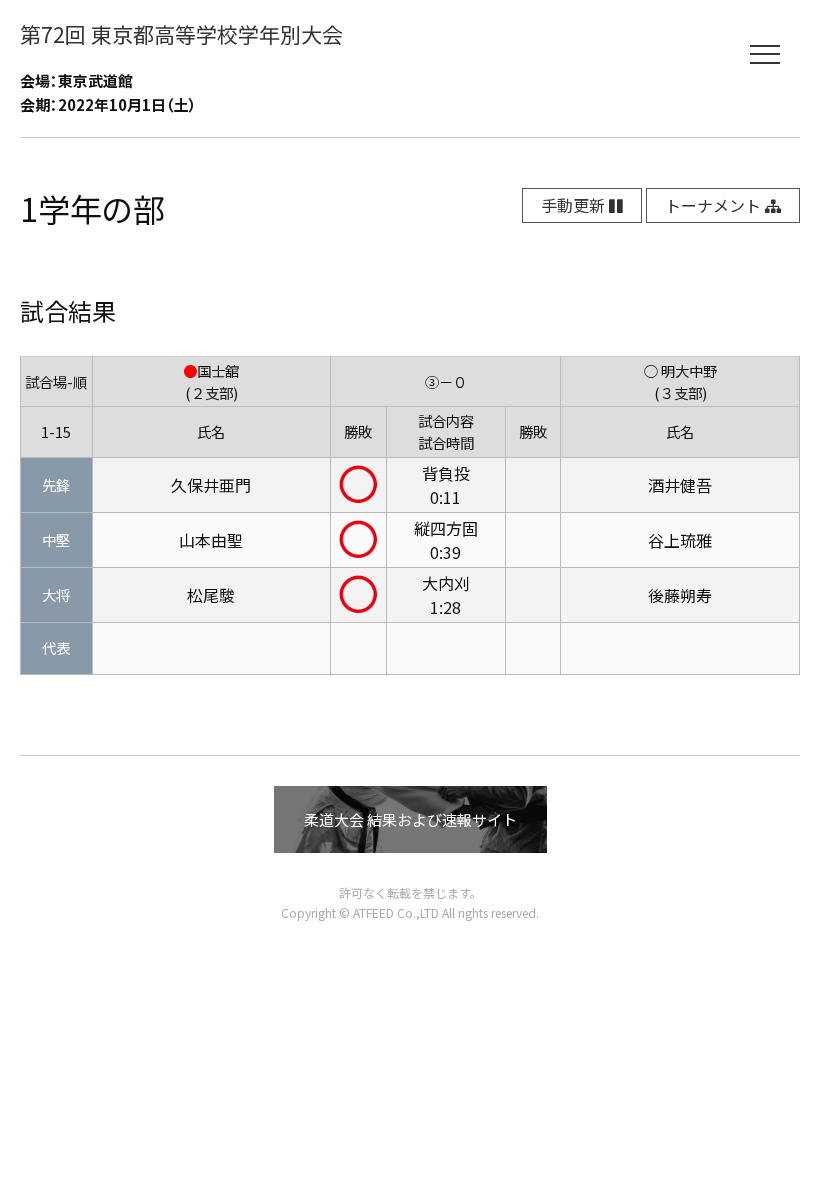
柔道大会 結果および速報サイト (410, 819)
